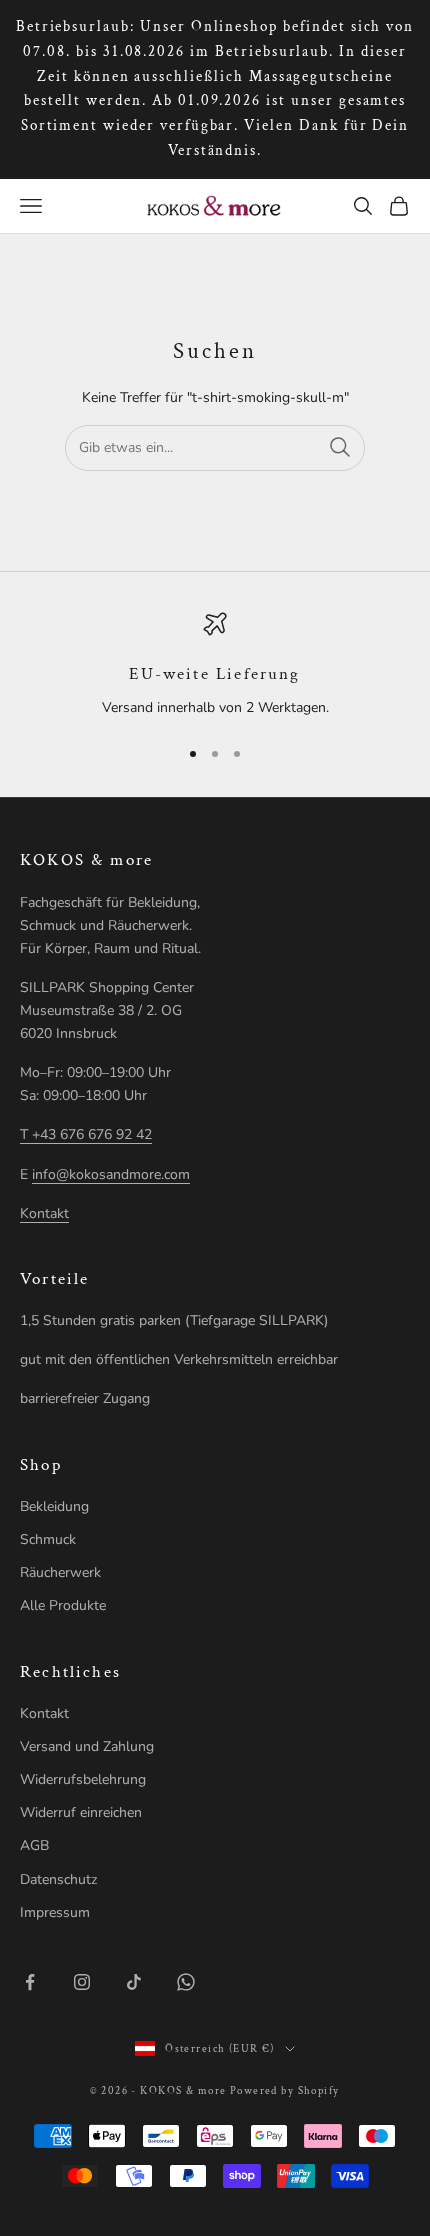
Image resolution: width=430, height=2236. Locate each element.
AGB (34, 1845)
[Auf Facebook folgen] (30, 1982)
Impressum (55, 1912)
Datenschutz (58, 1879)
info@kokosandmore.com (111, 1174)
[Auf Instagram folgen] (82, 1982)
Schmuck (48, 1539)
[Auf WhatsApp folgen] (186, 1982)
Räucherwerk (60, 1572)
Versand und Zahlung (87, 1746)
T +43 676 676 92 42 (86, 1134)
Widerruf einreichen (81, 1812)
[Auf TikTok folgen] (134, 1982)
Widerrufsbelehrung (83, 1779)
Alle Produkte (63, 1605)
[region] (215, 666)
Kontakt (44, 1213)
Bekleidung (54, 1506)
